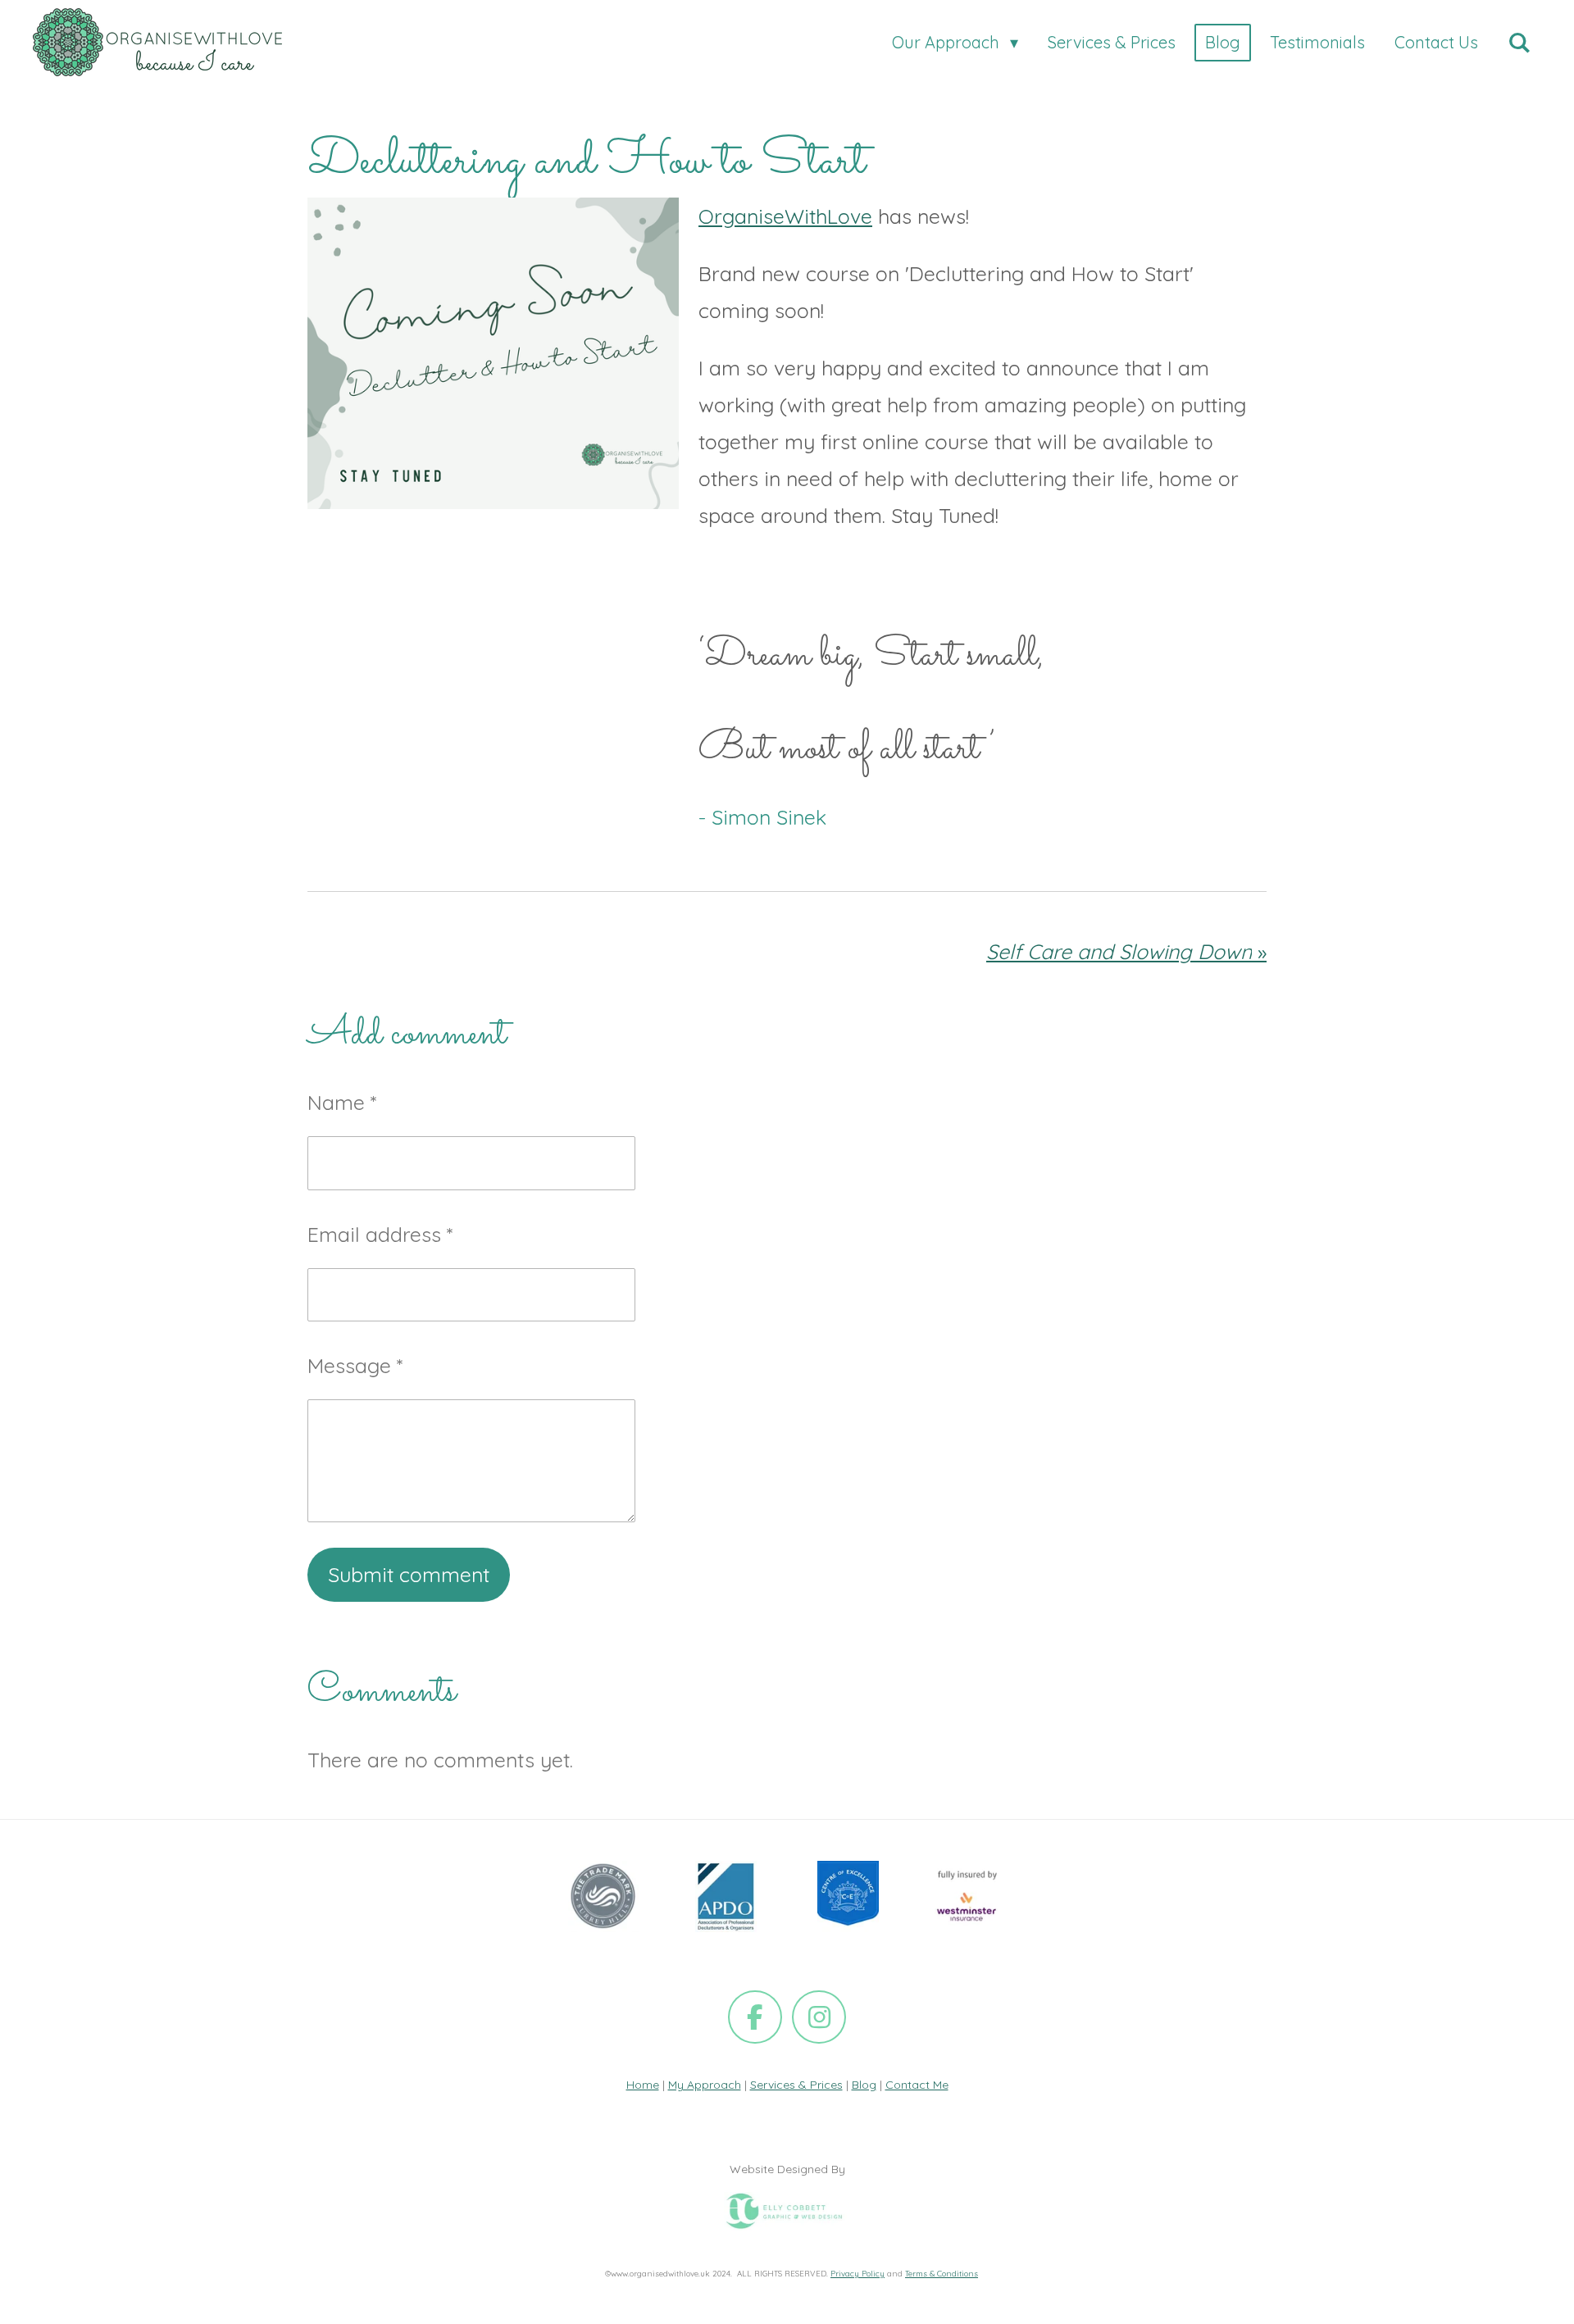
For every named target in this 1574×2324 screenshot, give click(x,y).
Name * (342, 1102)
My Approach (705, 2085)
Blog (864, 2085)
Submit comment (409, 1574)
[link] (785, 216)
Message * (355, 1365)
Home (643, 2085)
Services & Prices (796, 2085)
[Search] (1519, 43)
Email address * (380, 1234)
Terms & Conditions (942, 2273)
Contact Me (917, 2085)
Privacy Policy (858, 2273)
